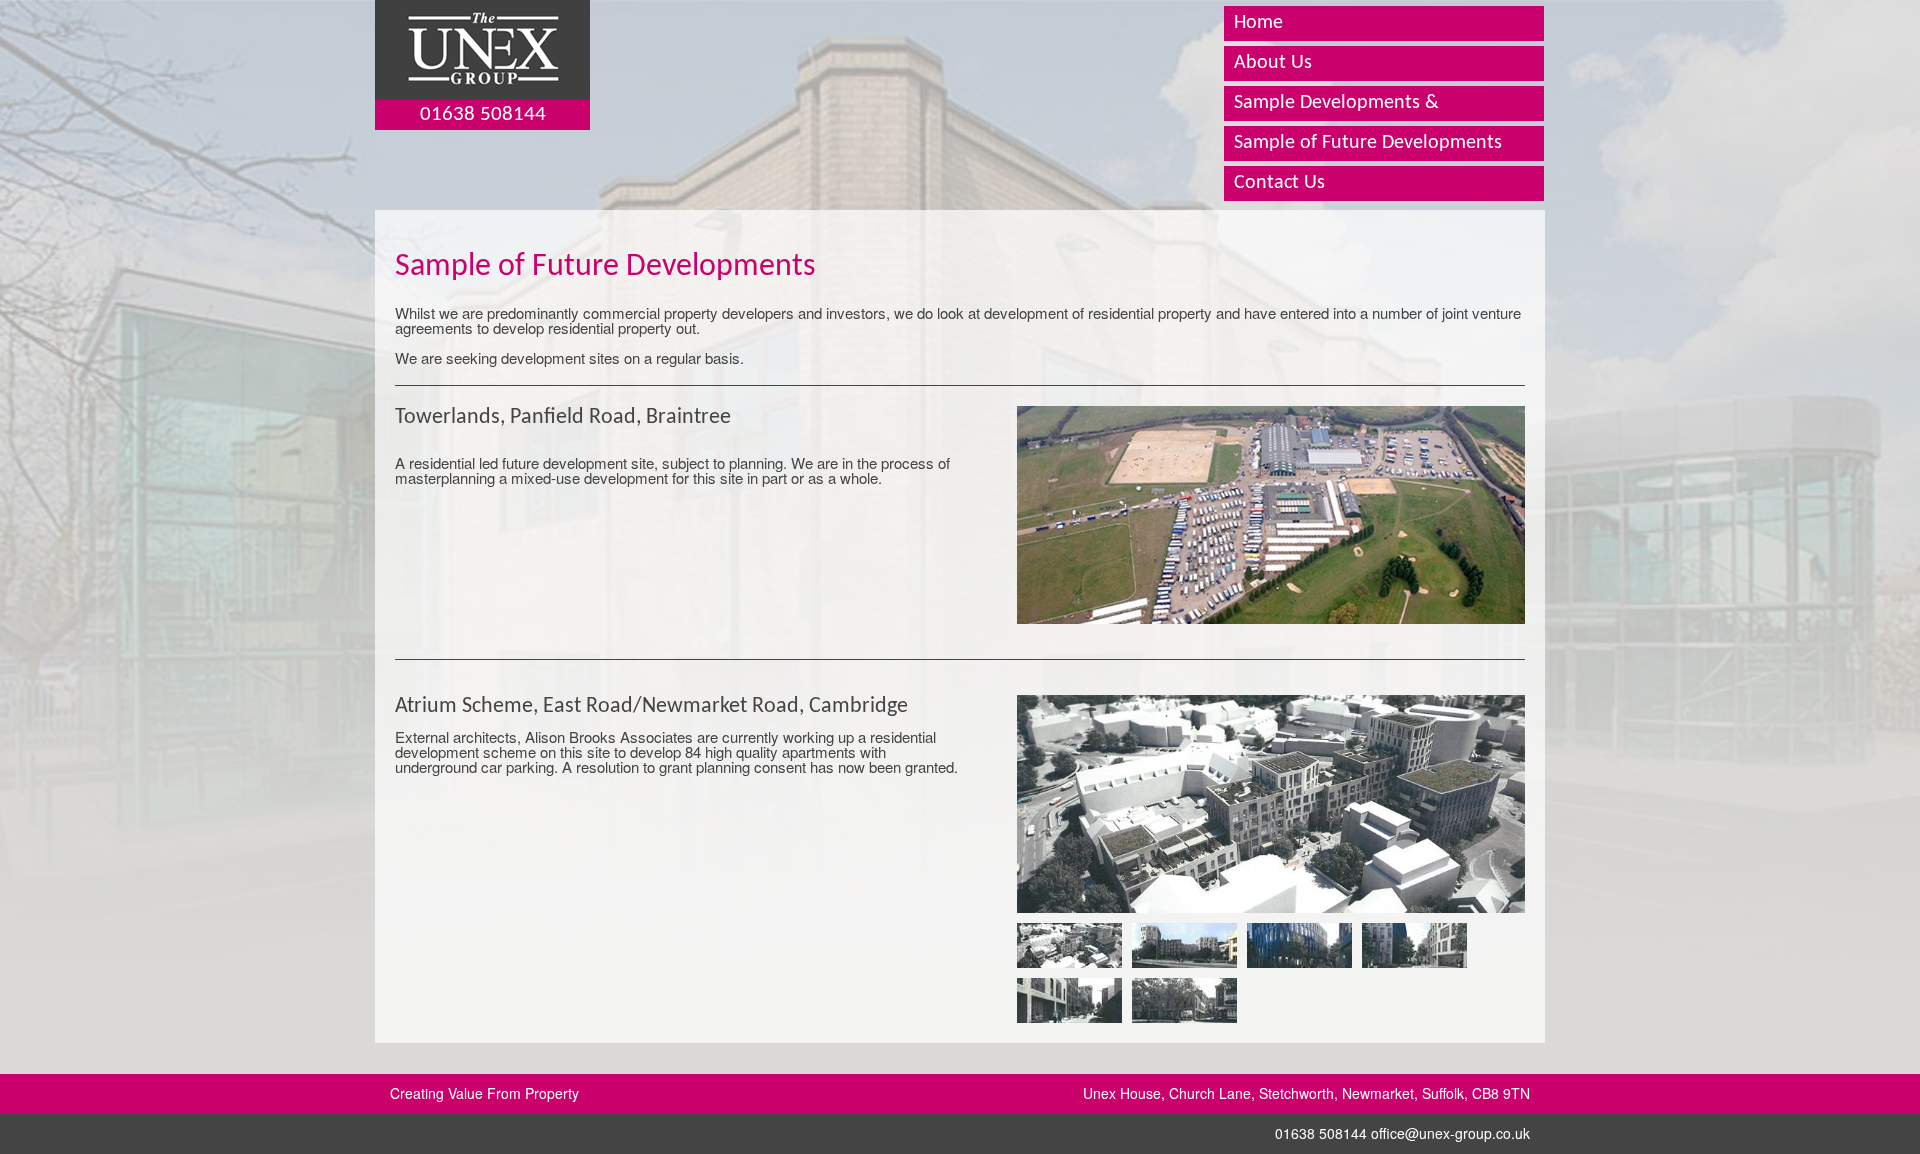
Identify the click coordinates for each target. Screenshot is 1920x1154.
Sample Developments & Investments (1336, 120)
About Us (1273, 63)
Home (1258, 23)
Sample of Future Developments (1368, 143)
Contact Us (1279, 183)
